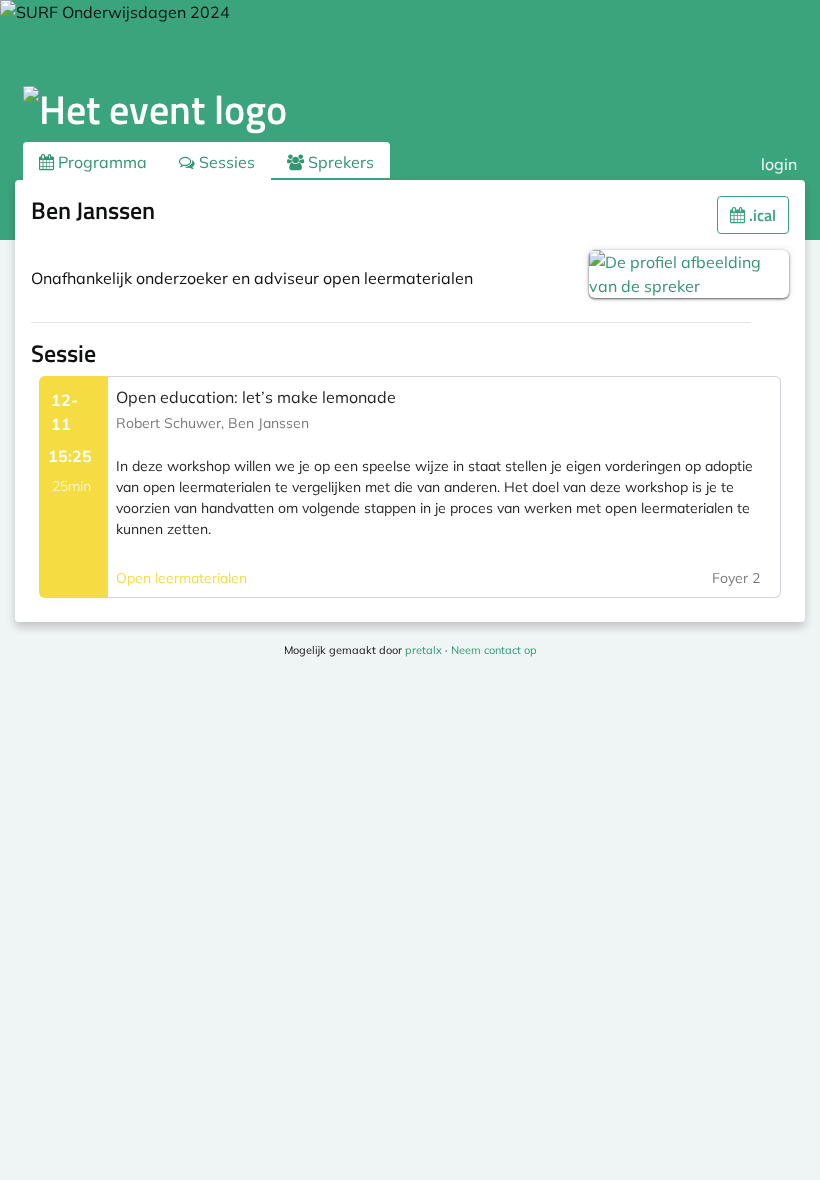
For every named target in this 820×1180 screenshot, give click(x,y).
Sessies (225, 162)
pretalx (423, 650)
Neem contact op (494, 650)
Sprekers (339, 162)
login (779, 164)
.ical (760, 215)
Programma (100, 162)
